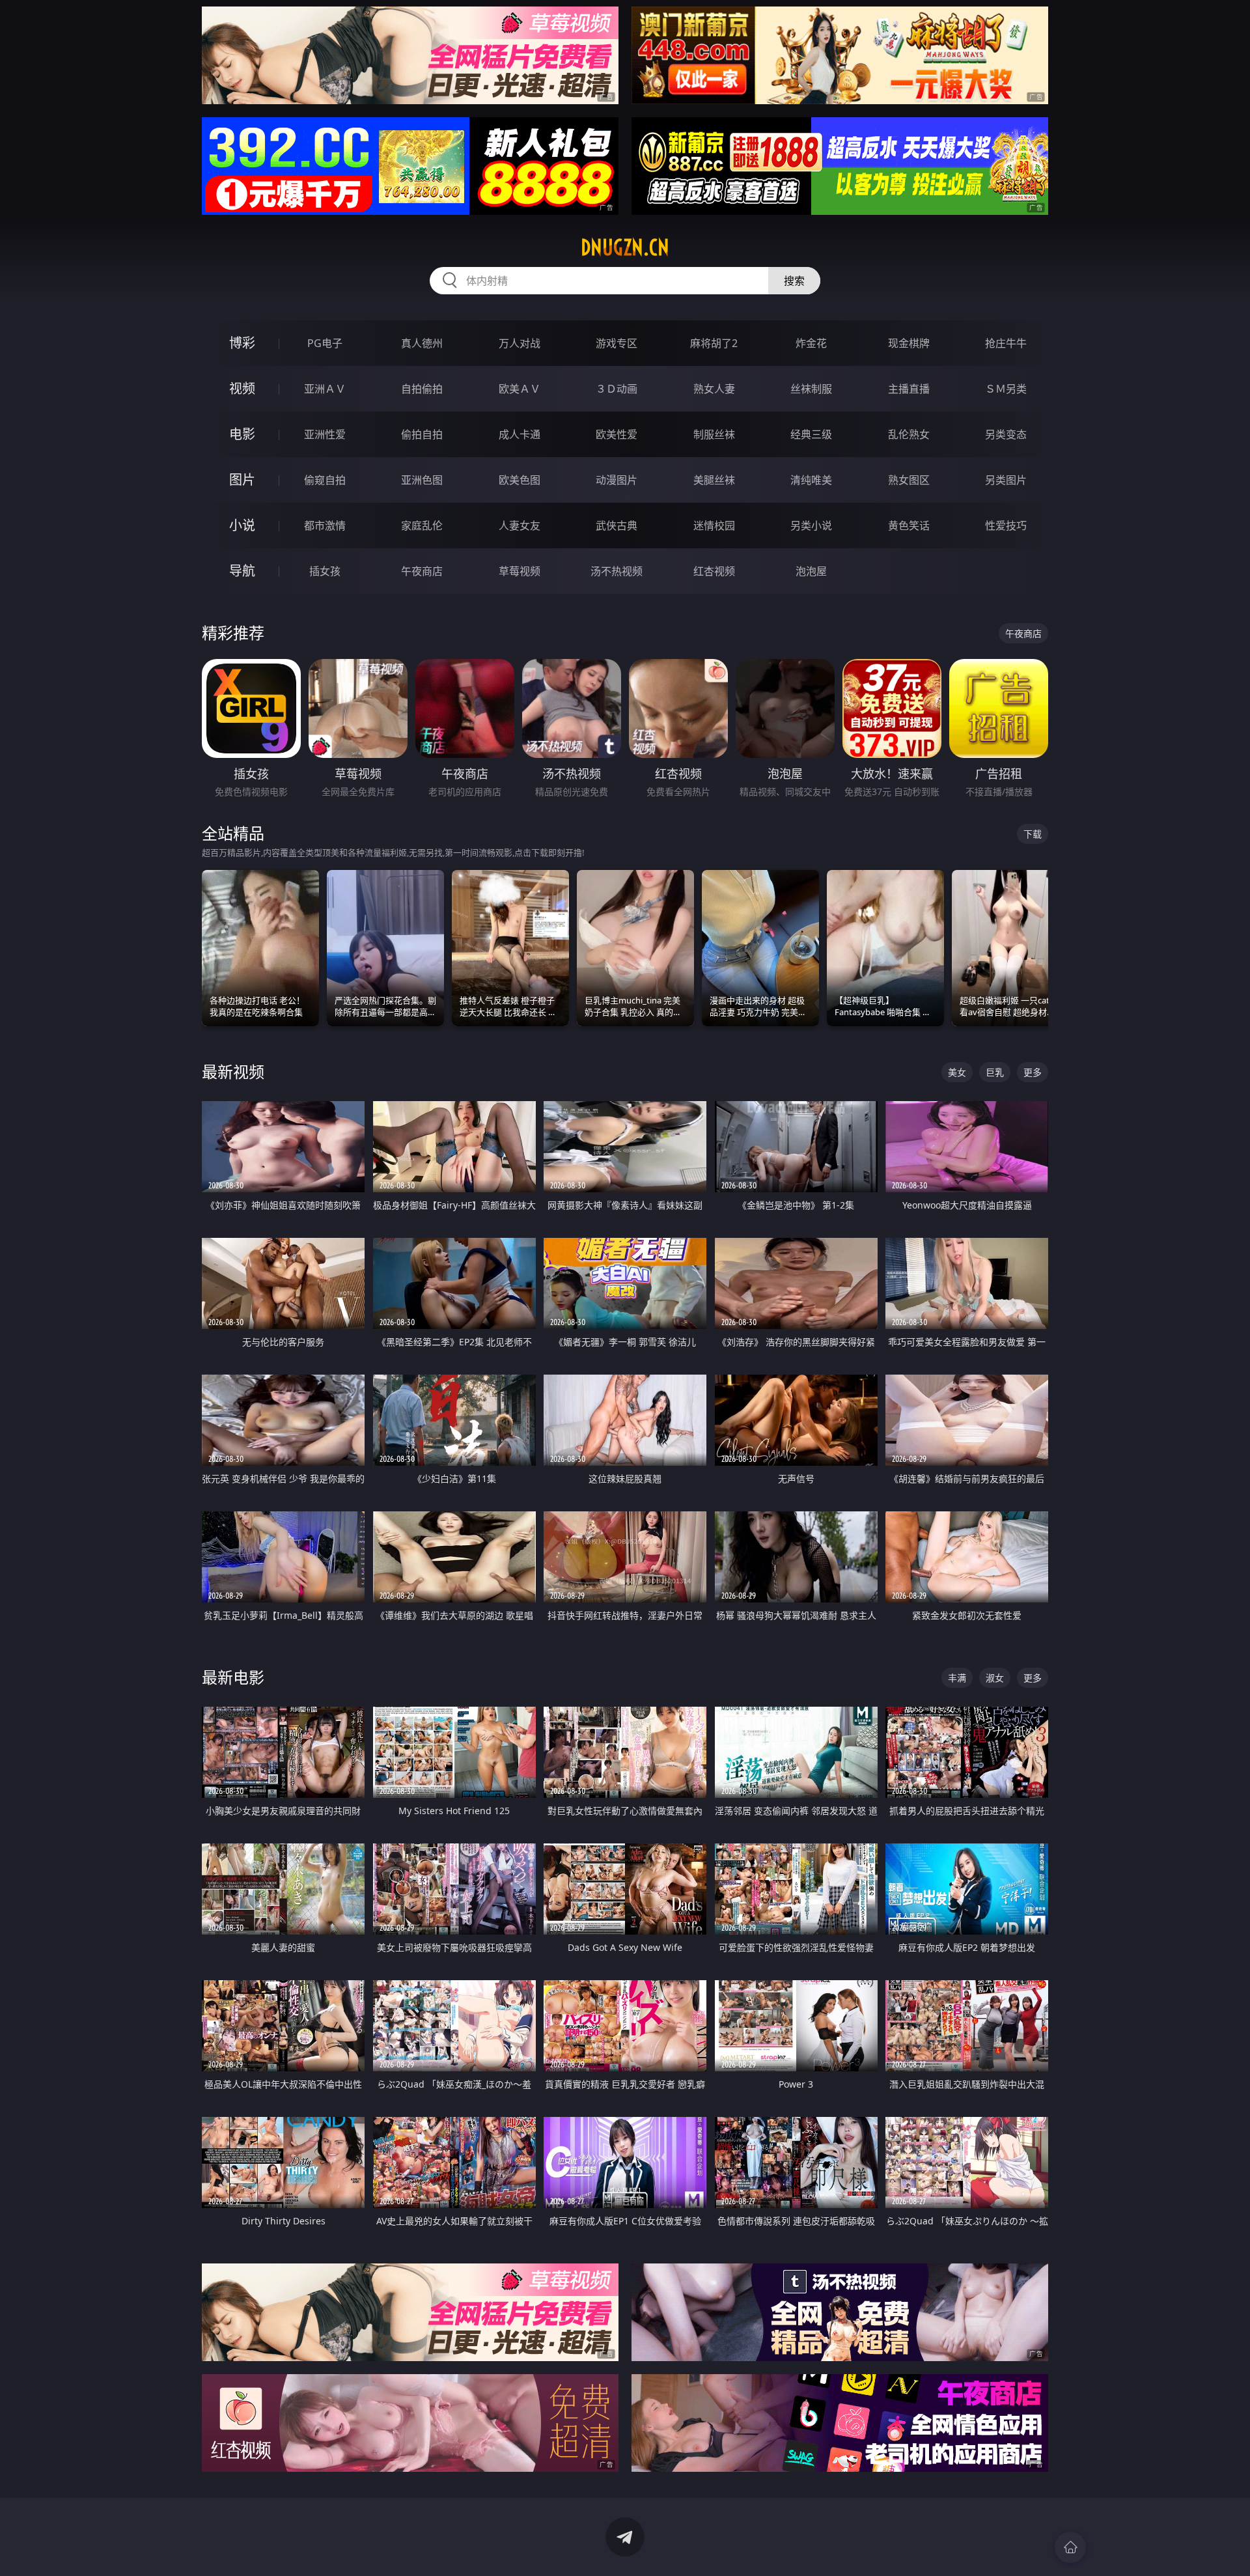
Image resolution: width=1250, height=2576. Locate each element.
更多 (1033, 1072)
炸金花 (811, 343)
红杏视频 (714, 571)
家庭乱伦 (422, 525)
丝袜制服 (811, 389)
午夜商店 (422, 571)
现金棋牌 (909, 343)
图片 (242, 480)
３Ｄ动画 (617, 389)
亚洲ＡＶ (325, 389)
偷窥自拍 (325, 480)
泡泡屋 (811, 571)
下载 (1033, 834)
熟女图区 (909, 480)
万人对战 (520, 343)
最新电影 (233, 1677)
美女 (957, 1072)
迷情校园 (714, 525)
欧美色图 (520, 480)
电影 (242, 434)
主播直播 (909, 389)
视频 (242, 388)
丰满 (957, 1678)
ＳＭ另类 (1006, 389)
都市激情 (325, 525)
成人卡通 (520, 434)
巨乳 (995, 1072)
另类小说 (811, 525)
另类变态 (1006, 434)
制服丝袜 (714, 434)
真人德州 (422, 343)
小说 (242, 525)
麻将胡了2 (714, 343)
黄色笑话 (909, 525)
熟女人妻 (714, 389)
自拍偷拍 (422, 389)
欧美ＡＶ (520, 389)
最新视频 (233, 1071)
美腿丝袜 (714, 480)
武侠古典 (617, 525)
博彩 (242, 343)
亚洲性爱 (325, 434)
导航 (242, 571)
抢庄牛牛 (1006, 343)
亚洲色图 (422, 480)
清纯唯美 (811, 480)
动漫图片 (617, 480)
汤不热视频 (617, 571)
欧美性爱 (617, 434)
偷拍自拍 (422, 434)
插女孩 (325, 571)
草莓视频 (520, 571)
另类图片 (1006, 480)
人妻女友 (520, 525)
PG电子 (325, 343)
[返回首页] (1070, 2547)
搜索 (794, 281)
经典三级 (811, 434)
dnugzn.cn (625, 247)
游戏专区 (617, 343)
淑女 (995, 1678)
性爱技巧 (1006, 525)
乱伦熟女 (909, 434)
